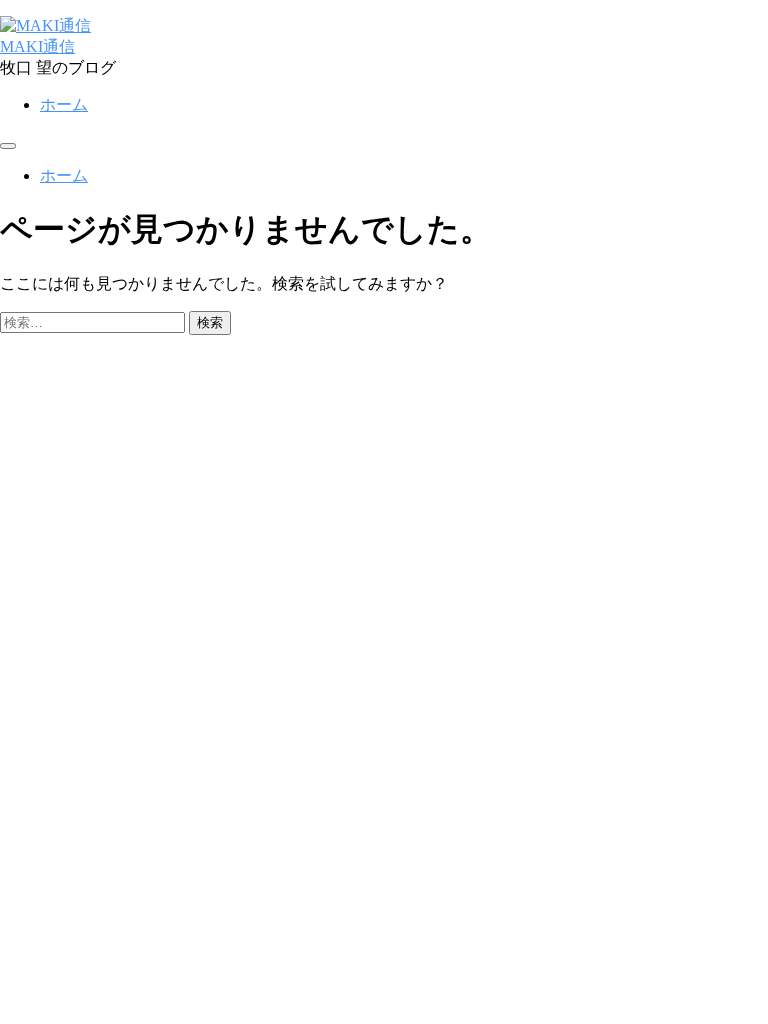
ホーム (64, 104)
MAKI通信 (37, 46)
